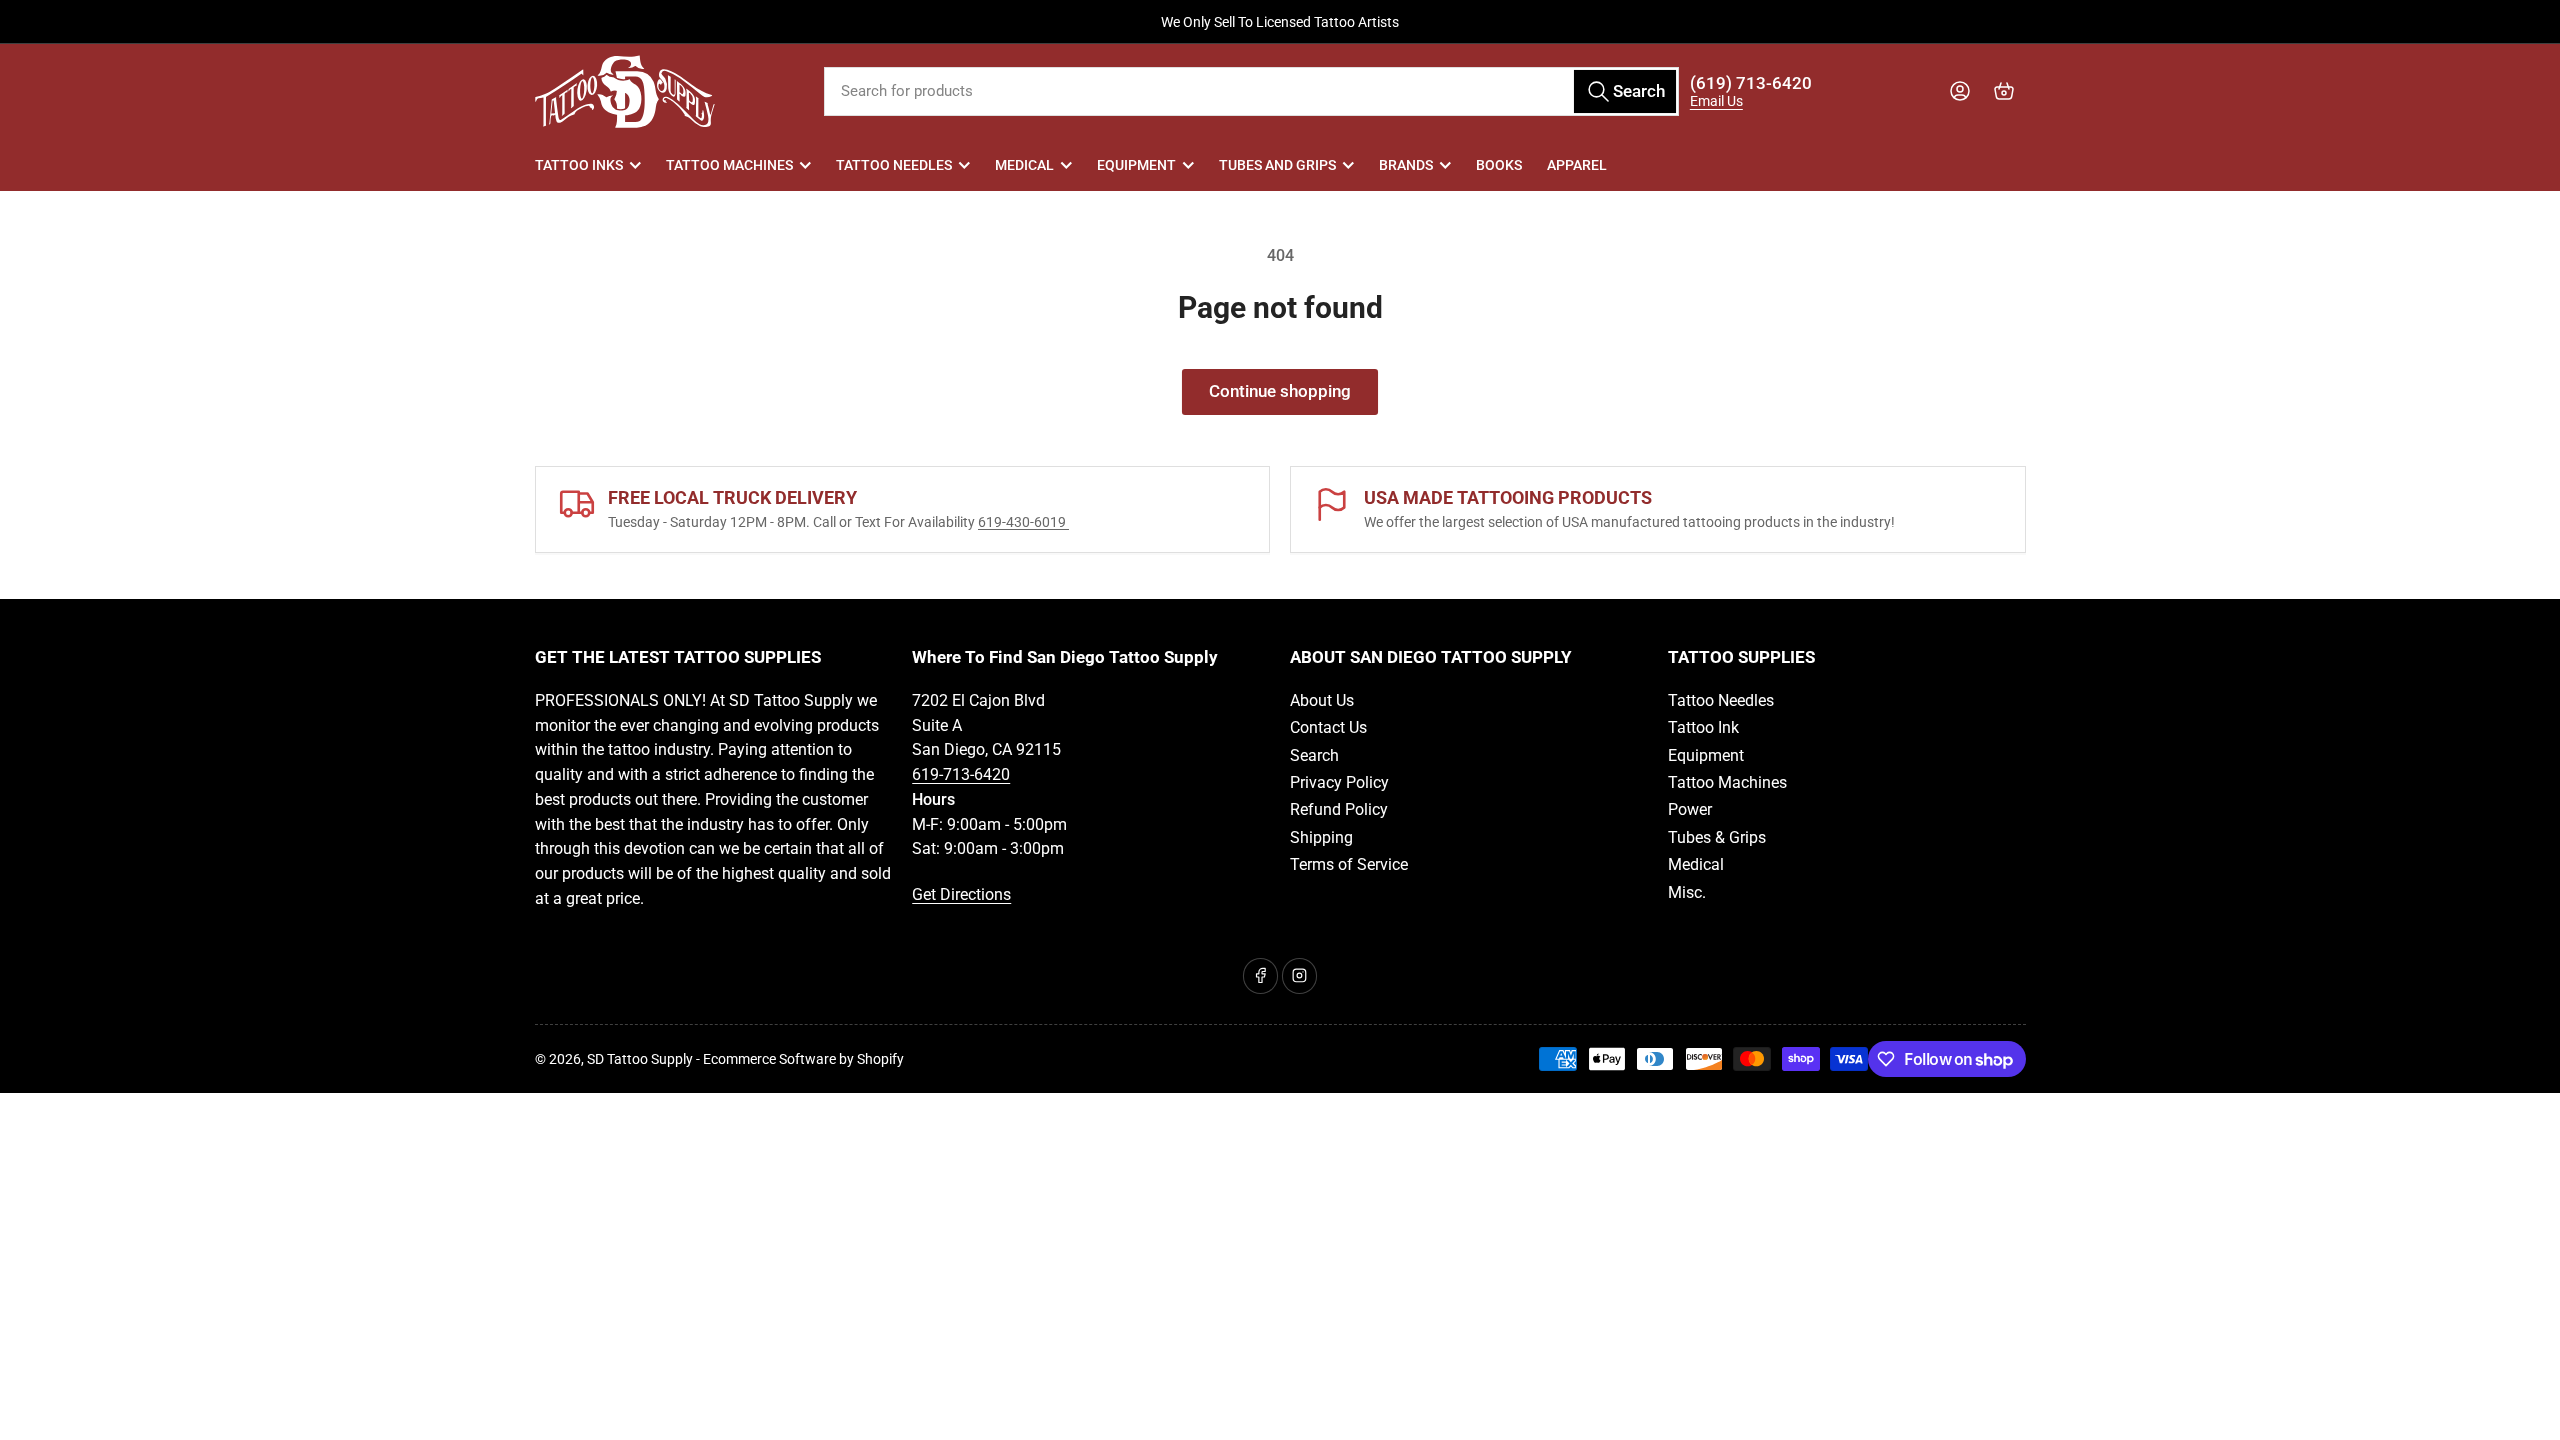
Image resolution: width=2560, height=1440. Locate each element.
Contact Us (1328, 727)
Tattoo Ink (1703, 727)
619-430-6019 (1023, 522)
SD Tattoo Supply (640, 1059)
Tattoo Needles (894, 165)
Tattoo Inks (579, 165)
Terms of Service (1349, 864)
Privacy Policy (1339, 782)
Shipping (1321, 837)
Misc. (1687, 892)
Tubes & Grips (1717, 837)
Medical (1024, 165)
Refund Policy (1339, 809)
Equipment (1136, 165)
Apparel (1577, 165)
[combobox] (1251, 91)
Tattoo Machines (729, 165)
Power (1690, 809)
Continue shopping (1280, 391)
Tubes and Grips (1277, 165)
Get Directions (961, 894)
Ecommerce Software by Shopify (803, 1059)
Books (1499, 165)
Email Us (1716, 101)
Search (1314, 755)
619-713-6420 (961, 774)
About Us (1322, 700)
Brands (1406, 165)
